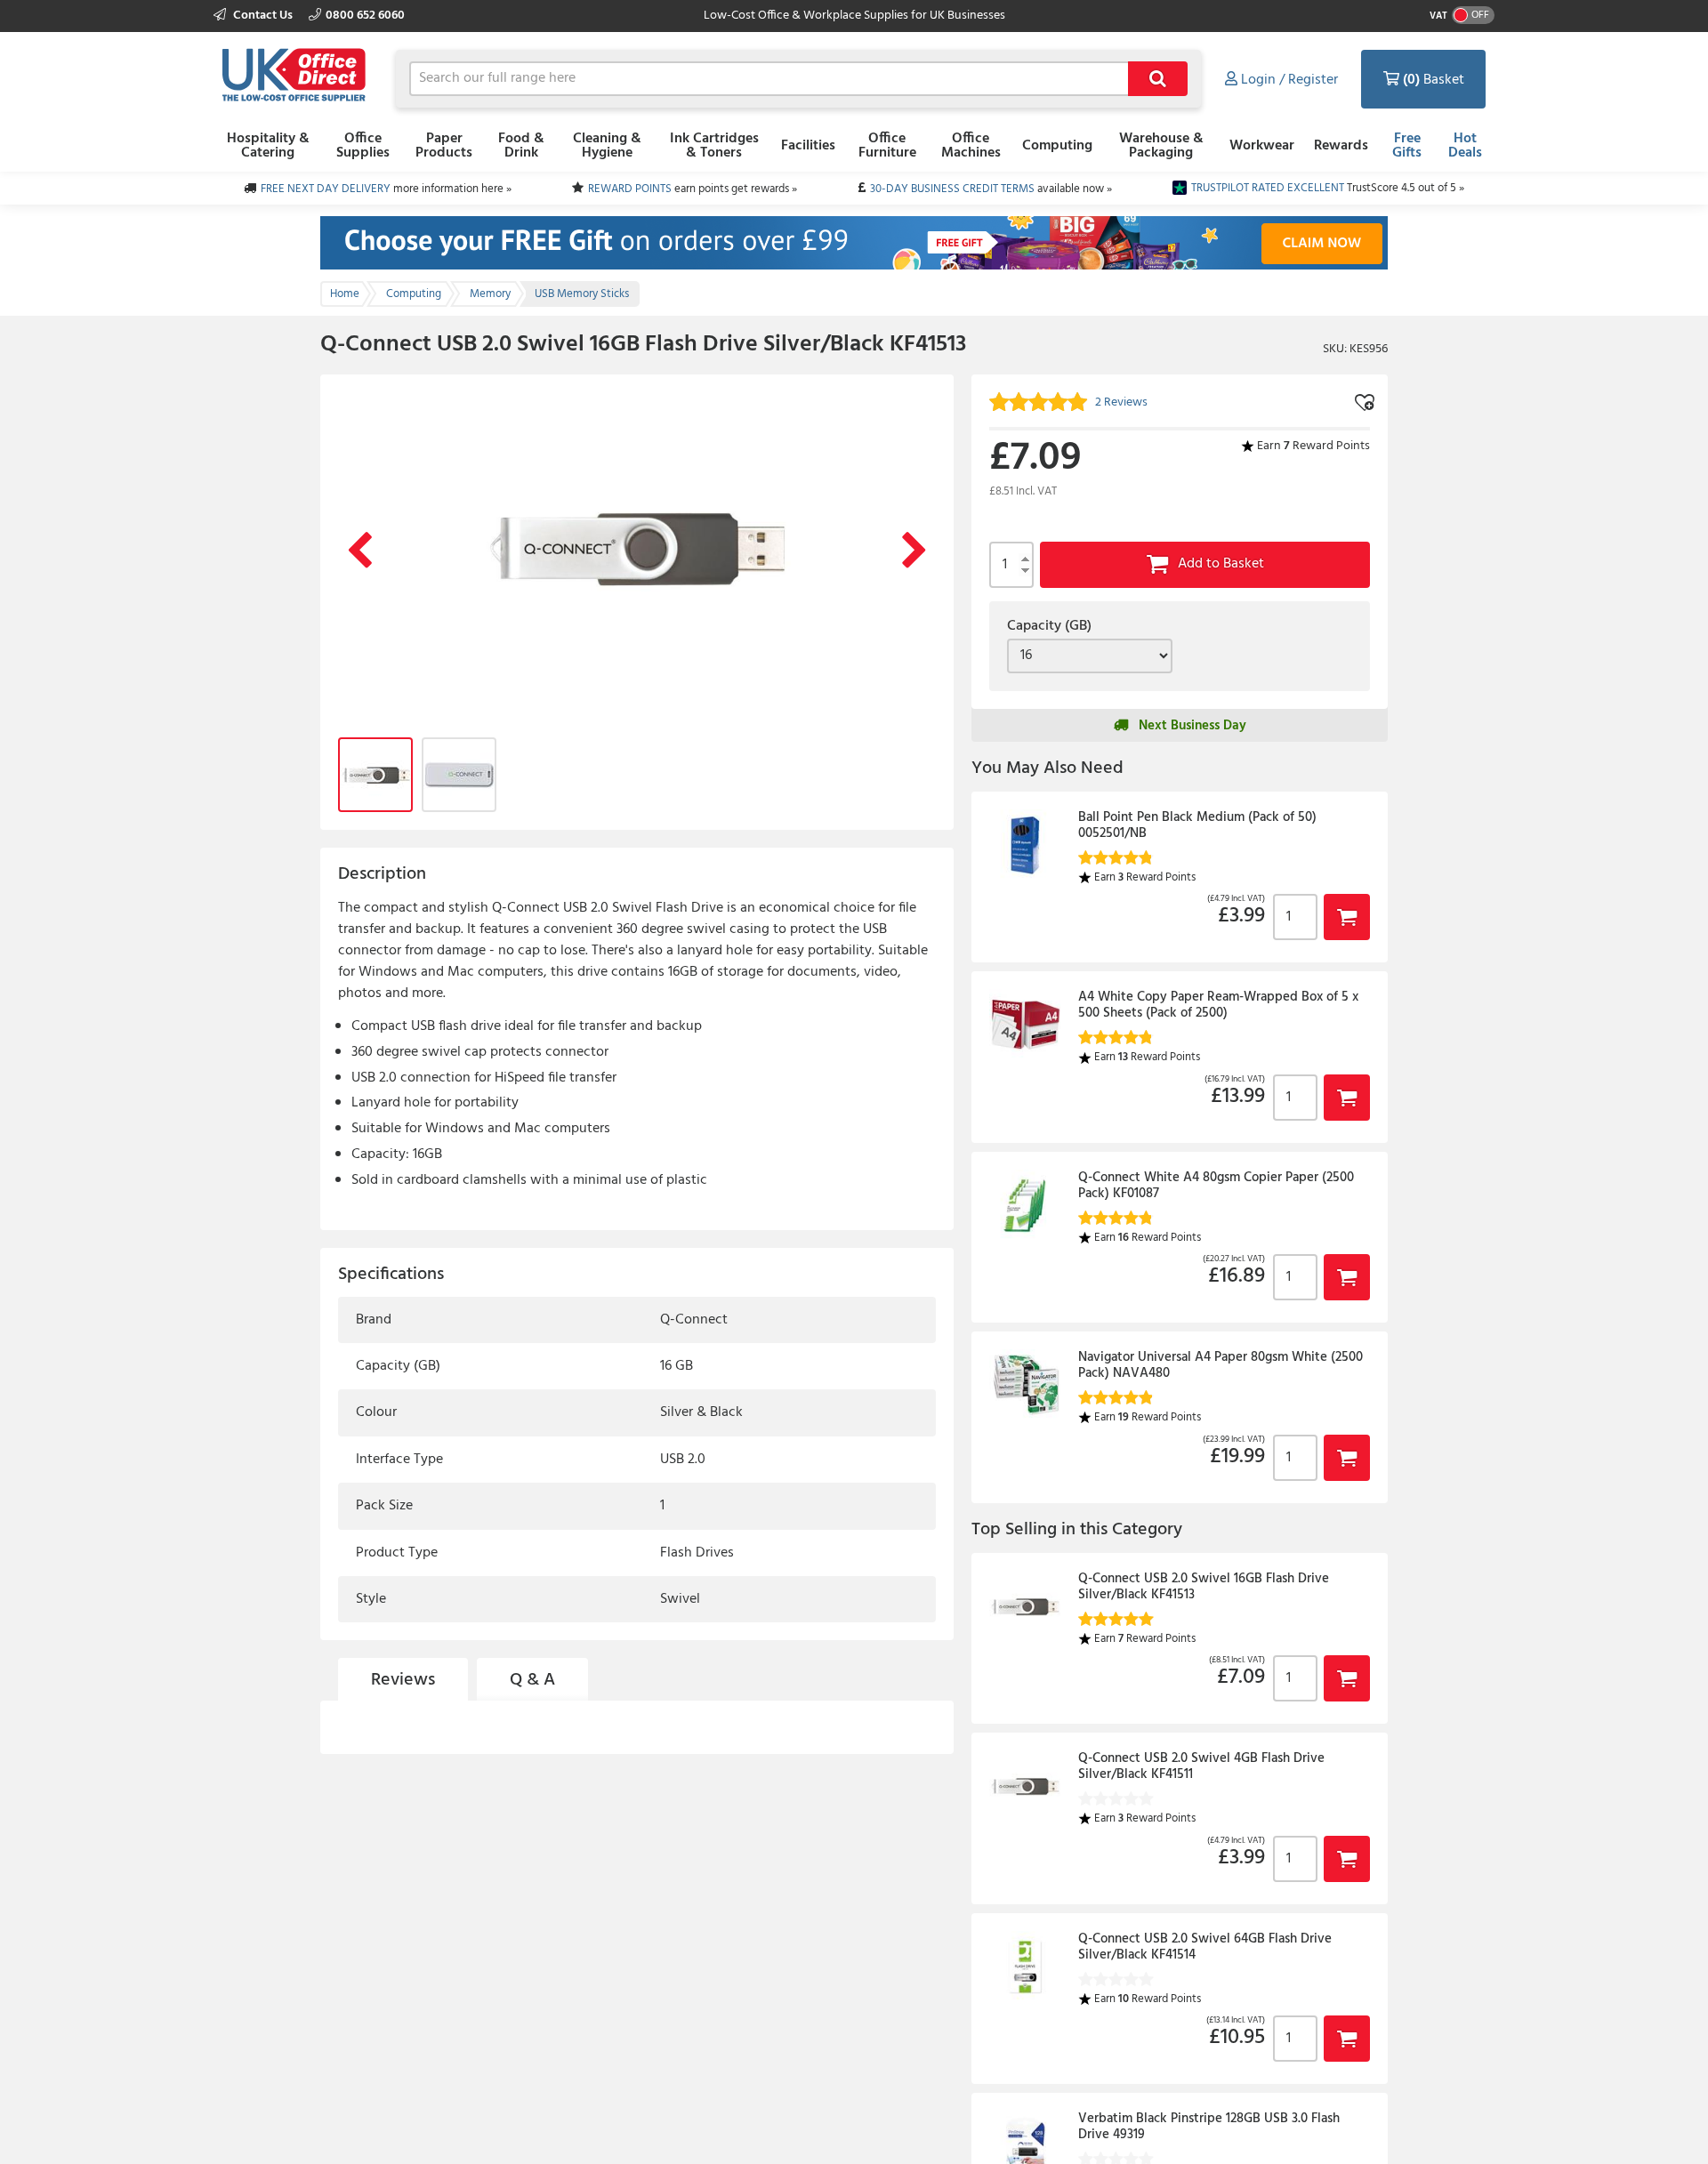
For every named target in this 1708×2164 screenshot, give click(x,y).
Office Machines (971, 146)
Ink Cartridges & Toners (714, 146)
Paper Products (444, 146)
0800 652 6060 (365, 16)
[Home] (294, 76)
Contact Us (263, 16)
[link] (400, 1750)
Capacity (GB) (1049, 626)
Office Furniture (887, 146)
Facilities (808, 146)
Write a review (886, 1874)
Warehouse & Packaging (1161, 146)
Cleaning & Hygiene (607, 146)
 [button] (1347, 917)
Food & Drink (521, 146)
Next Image (914, 551)
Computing (1057, 146)
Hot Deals (1465, 146)
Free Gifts (1407, 146)
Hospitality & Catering (268, 146)
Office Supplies (363, 146)
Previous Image (359, 551)
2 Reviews (509, 1750)
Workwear (1262, 146)
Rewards (1341, 146)
